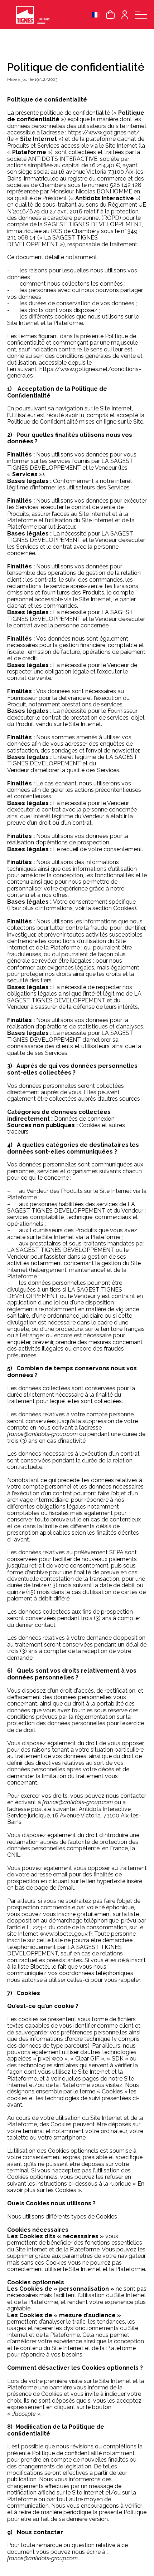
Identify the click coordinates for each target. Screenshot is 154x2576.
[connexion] (125, 15)
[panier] (110, 15)
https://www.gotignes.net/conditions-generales (74, 372)
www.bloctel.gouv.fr (66, 1934)
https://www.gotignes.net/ (104, 132)
